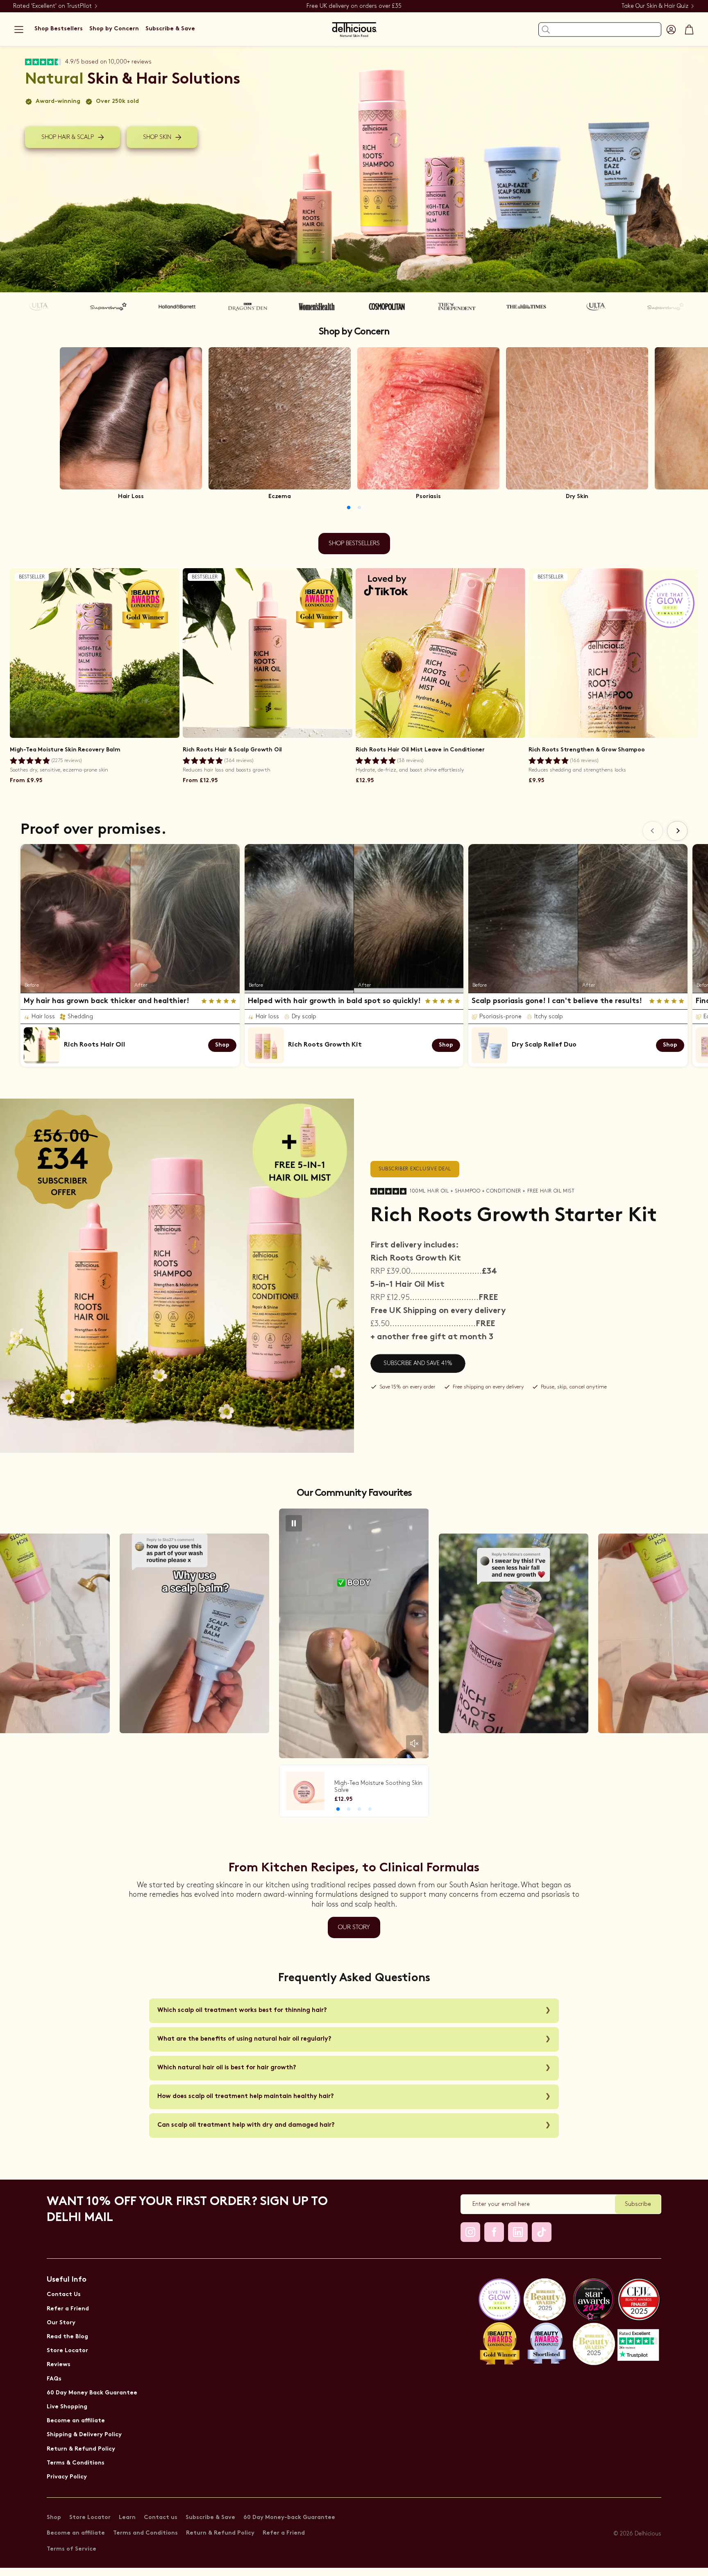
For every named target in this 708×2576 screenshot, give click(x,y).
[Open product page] (131, 418)
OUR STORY (354, 1927)
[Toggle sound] (414, 1743)
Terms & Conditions (76, 2463)
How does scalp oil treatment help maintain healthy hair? (246, 2097)
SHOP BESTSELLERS (354, 544)
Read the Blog (67, 2337)
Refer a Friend (68, 2309)
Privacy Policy (67, 2477)
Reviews (59, 2365)
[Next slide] (677, 831)
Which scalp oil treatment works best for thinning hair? (242, 2011)
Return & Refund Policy (81, 2449)
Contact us (161, 2518)
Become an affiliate (76, 2421)
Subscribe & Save (210, 2518)
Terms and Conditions (145, 2533)
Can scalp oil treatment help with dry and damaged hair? (246, 2125)
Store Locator (67, 2351)
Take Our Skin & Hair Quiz (655, 6)
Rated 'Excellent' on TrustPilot (52, 6)
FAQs (54, 2379)
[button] (19, 30)
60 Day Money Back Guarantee (92, 2393)
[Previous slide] (653, 831)
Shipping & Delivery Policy (84, 2435)
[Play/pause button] (294, 1523)
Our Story (61, 2323)
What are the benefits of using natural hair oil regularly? (244, 2039)
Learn (127, 2518)
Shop (54, 2518)
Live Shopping (67, 2407)
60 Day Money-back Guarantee (289, 2518)
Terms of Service (71, 2549)
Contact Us (64, 2295)
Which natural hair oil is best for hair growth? (227, 2068)
